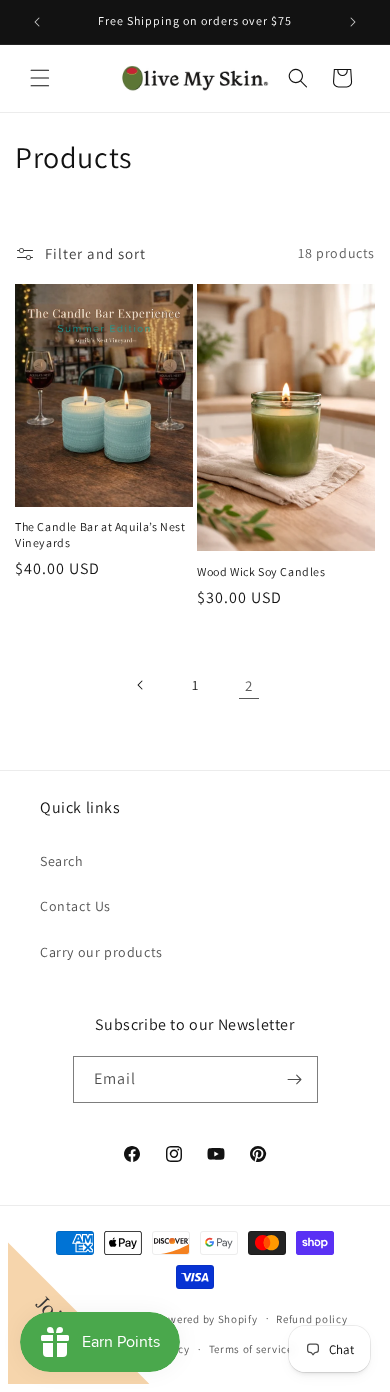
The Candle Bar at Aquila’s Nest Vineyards (100, 534)
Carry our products (101, 952)
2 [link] (249, 685)
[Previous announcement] (37, 22)
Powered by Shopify (206, 1318)
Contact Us (75, 906)
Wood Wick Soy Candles (261, 571)
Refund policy (311, 1319)
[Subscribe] (295, 1079)
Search (62, 861)
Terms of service (251, 1349)
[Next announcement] (353, 22)
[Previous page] (141, 685)
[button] (40, 78)
